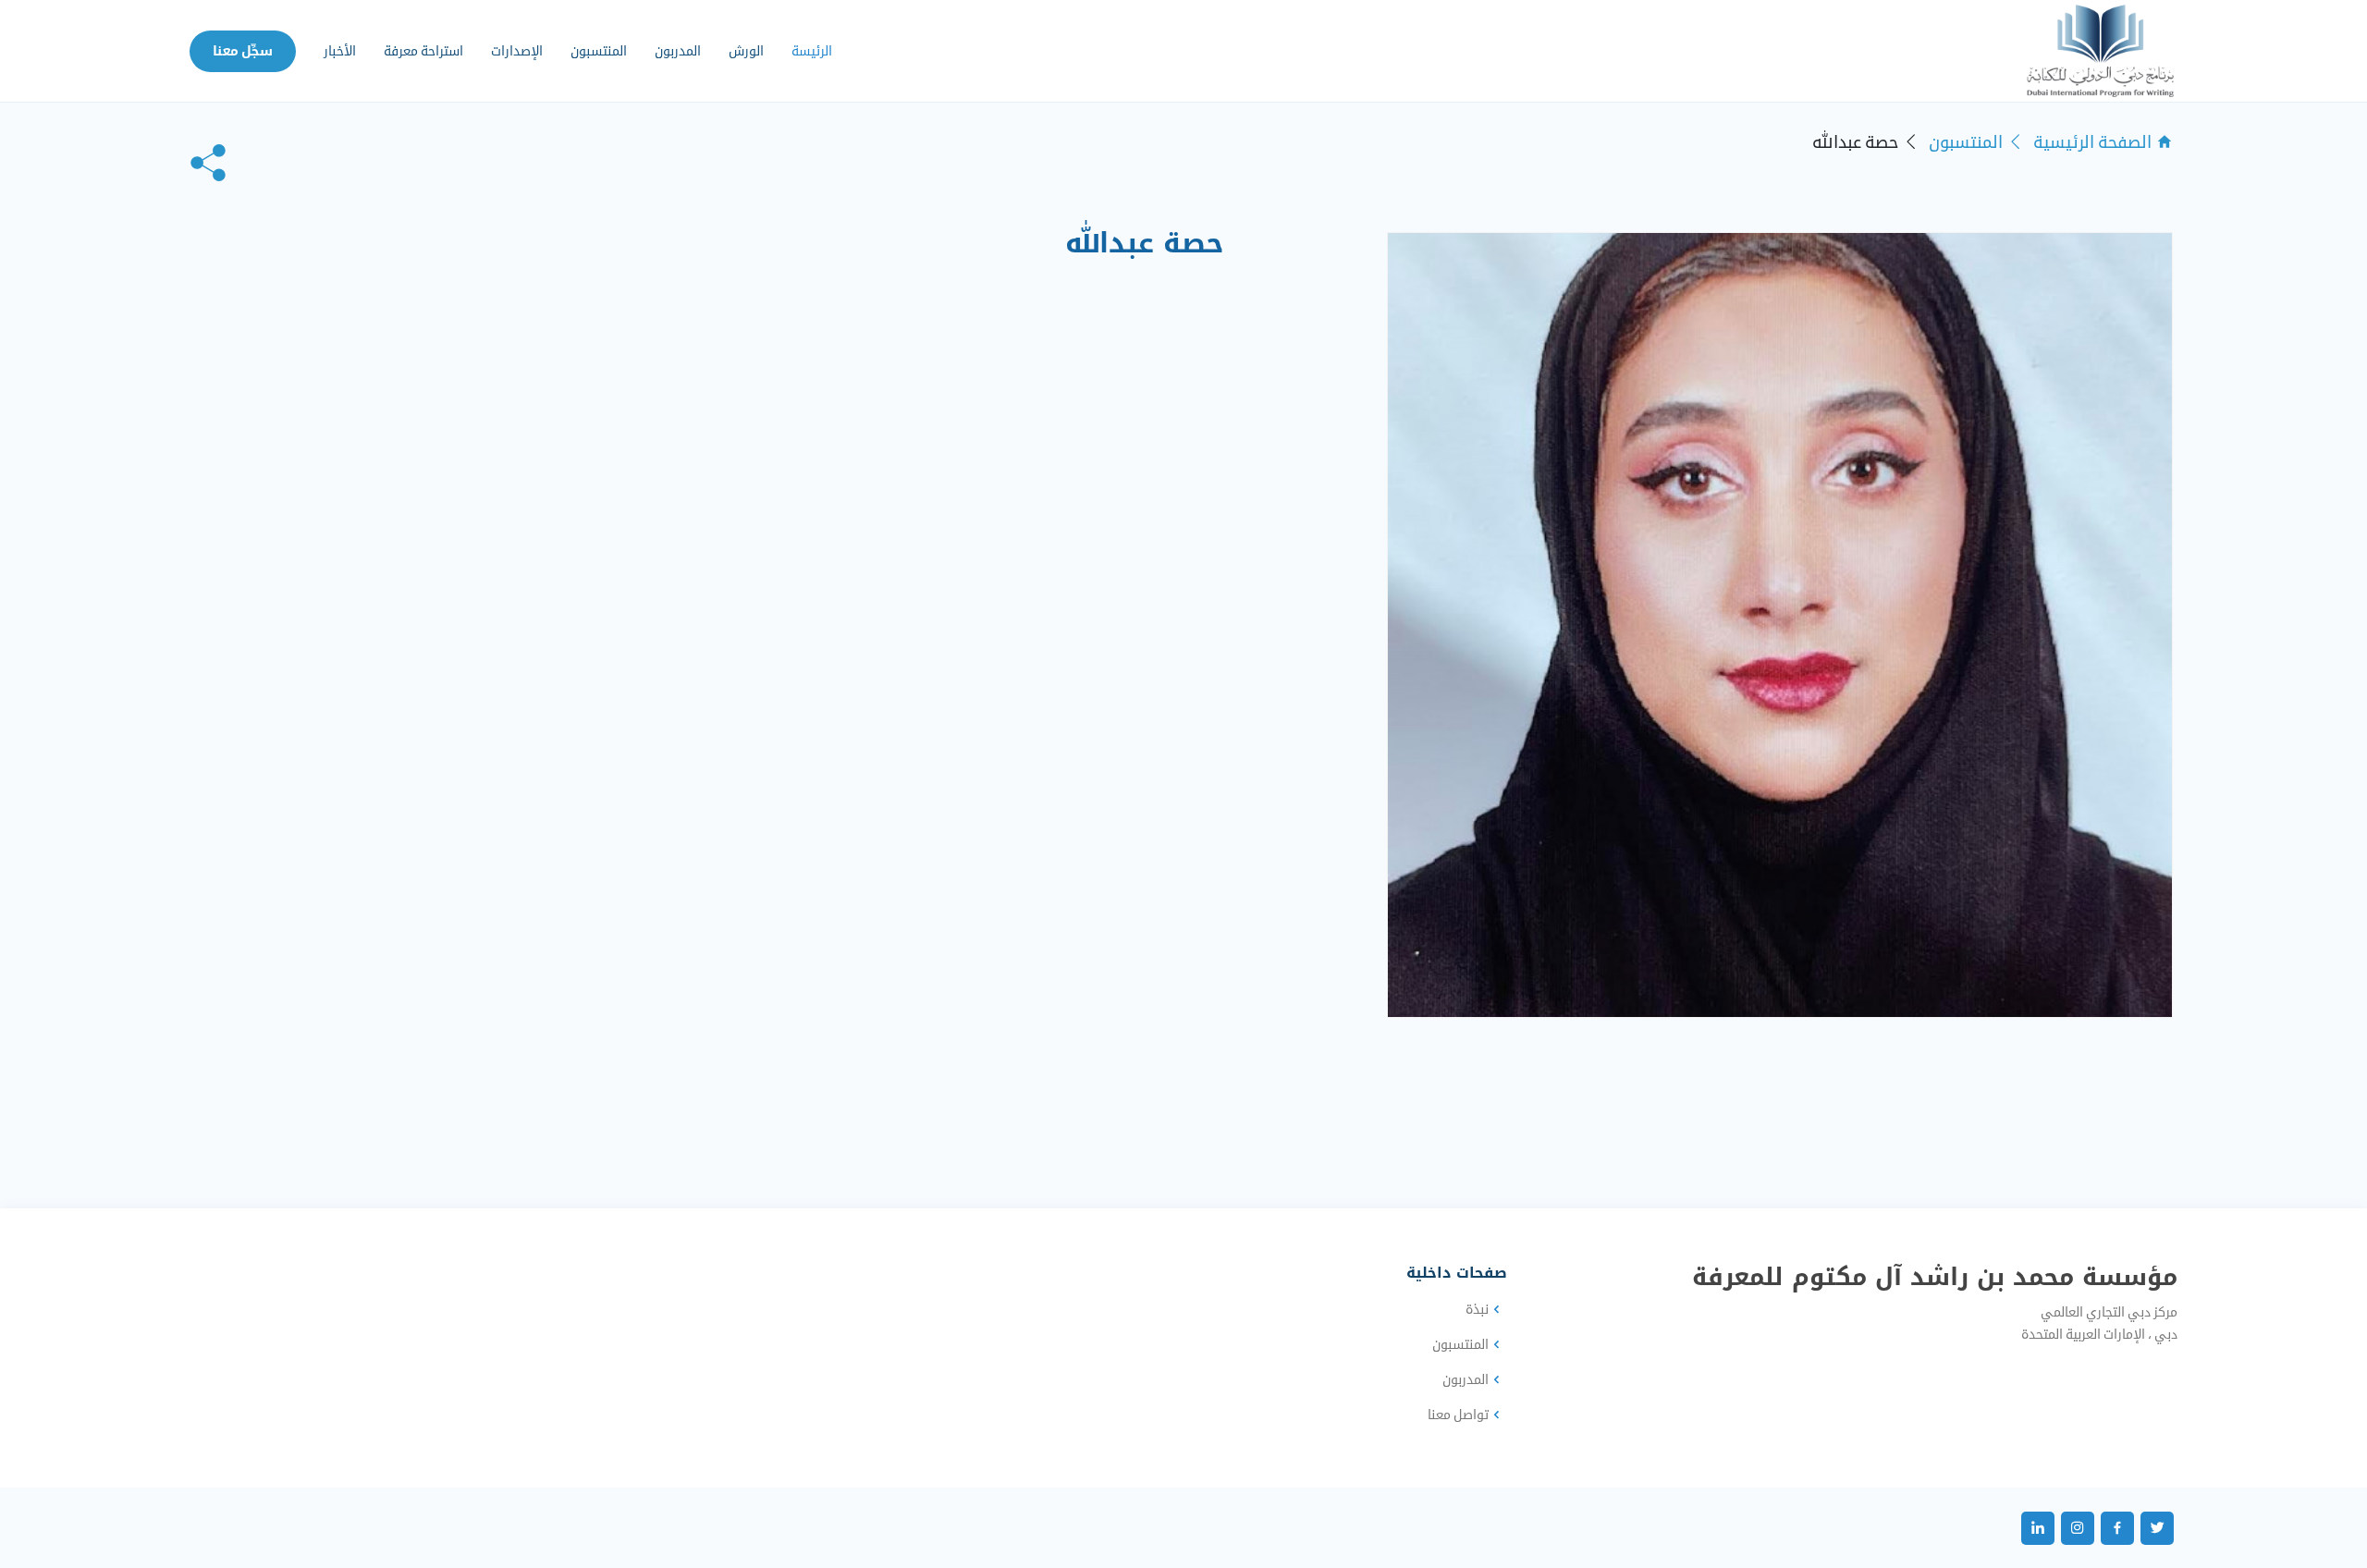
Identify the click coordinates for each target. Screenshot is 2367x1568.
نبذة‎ (1477, 1309)
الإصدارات (517, 51)
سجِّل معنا (243, 51)
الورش (746, 51)
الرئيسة (812, 51)
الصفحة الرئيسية (2092, 142)
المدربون (678, 51)
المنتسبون (599, 51)
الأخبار (340, 51)
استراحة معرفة (423, 51)
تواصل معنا (1458, 1415)
